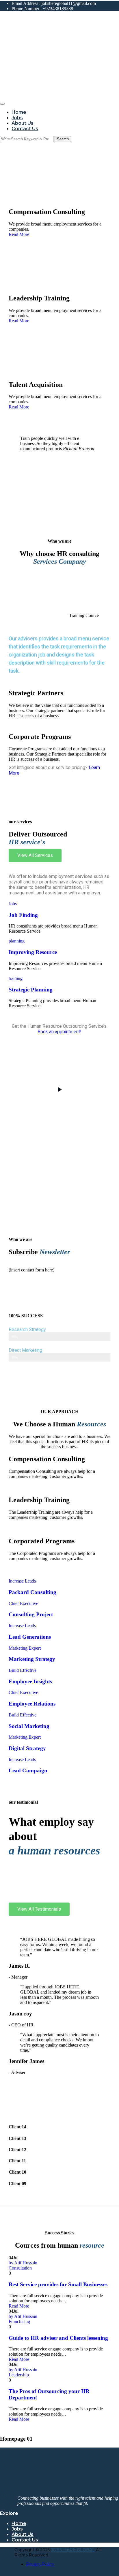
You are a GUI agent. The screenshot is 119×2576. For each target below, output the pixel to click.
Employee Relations (32, 1704)
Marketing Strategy (32, 1659)
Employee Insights (30, 1681)
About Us (23, 123)
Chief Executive (23, 1603)
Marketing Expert (25, 1648)
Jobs (17, 118)
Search (63, 139)
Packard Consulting (32, 1592)
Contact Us (25, 129)
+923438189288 (58, 8)
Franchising (19, 2322)
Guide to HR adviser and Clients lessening (58, 2338)
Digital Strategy (27, 1748)
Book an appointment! (59, 1032)
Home (19, 112)
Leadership (19, 2375)
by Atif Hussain (23, 2263)
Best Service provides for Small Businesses (58, 2284)
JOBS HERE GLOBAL (73, 2550)
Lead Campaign (28, 1770)
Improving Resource (33, 952)
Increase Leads (22, 1581)
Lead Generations (30, 1637)
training (16, 978)
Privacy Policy (40, 2564)
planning (17, 941)
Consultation (20, 2268)
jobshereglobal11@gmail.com (69, 3)
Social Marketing (29, 1726)
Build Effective (23, 1670)
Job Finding (23, 915)
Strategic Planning (31, 990)
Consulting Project (31, 1614)
